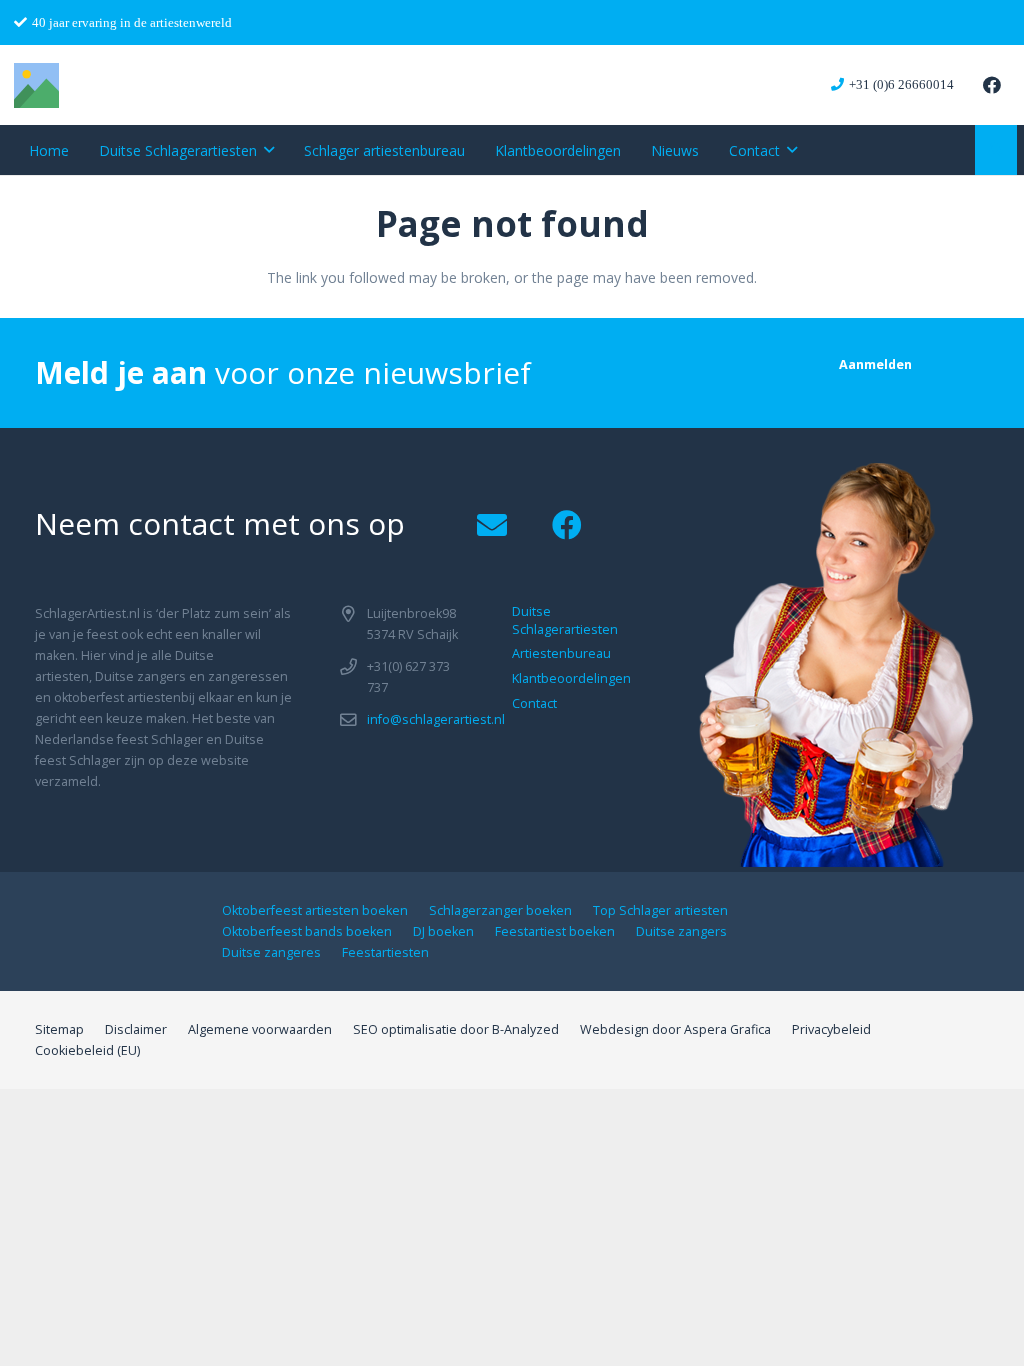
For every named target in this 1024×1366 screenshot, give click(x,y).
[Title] (36, 85)
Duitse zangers (681, 931)
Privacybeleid (831, 1029)
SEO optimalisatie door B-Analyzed (456, 1029)
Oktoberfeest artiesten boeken (315, 910)
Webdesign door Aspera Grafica (675, 1029)
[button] (269, 150)
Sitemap (59, 1029)
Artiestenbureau (561, 653)
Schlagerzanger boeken (500, 910)
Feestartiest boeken (555, 931)
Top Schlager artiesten (660, 910)
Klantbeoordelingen (571, 678)
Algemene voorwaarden (260, 1029)
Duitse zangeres (271, 952)
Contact (534, 703)
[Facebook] (992, 85)
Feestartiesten (385, 952)
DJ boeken (443, 931)
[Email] (491, 525)
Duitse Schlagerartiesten (565, 620)
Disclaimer (136, 1029)
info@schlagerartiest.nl (436, 719)
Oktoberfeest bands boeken (307, 931)
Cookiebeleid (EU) (87, 1050)
